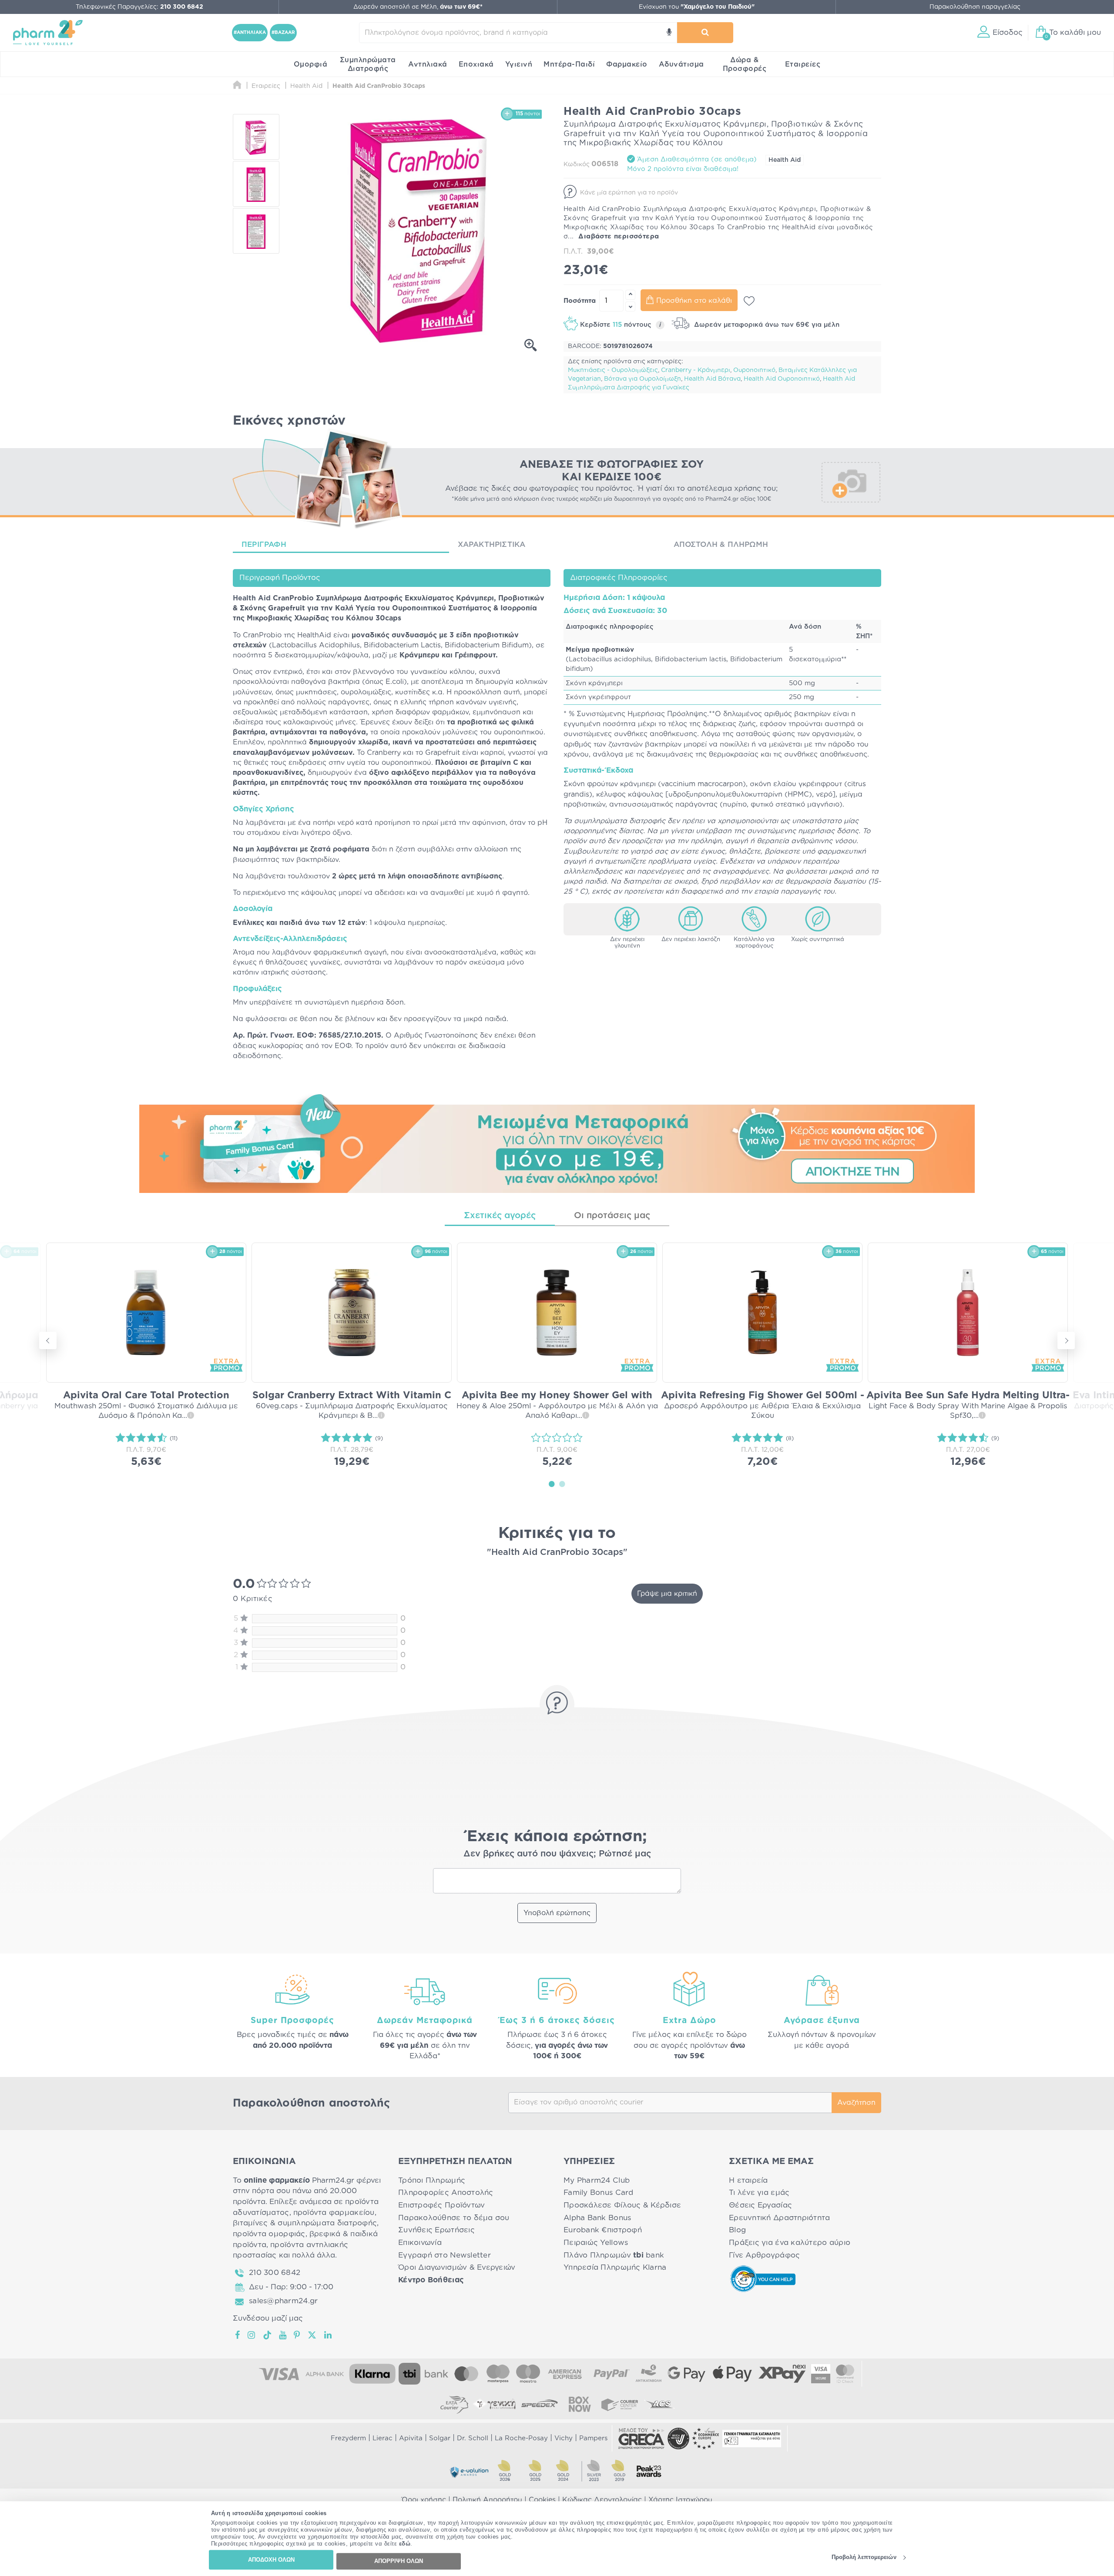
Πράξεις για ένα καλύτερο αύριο (790, 2243)
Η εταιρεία (748, 2180)
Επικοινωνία (420, 2243)
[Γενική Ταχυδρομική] (494, 2404)
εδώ (405, 2544)
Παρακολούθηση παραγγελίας (975, 7)
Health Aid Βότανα (712, 379)
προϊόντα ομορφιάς (269, 2234)
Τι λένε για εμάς (759, 2192)
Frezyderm (348, 2438)
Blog (737, 2230)
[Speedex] (540, 2404)
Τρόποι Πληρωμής (432, 2180)
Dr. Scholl (473, 2438)
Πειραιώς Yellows (596, 2243)
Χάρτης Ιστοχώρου (680, 2500)
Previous (48, 1340)
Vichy (564, 2438)
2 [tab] (562, 1484)
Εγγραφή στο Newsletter (445, 2255)
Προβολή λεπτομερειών (864, 2558)
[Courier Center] (620, 2404)
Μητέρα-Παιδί (569, 64)
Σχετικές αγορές (500, 1216)
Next (1066, 1340)
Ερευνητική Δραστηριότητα (779, 2218)
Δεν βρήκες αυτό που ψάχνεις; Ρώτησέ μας (557, 1854)
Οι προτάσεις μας (612, 1216)
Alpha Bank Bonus (597, 2218)
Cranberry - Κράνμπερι (696, 370)
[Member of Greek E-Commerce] (641, 2439)
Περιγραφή (264, 544)
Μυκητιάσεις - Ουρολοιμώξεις (613, 370)
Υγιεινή (519, 64)
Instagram (252, 2335)
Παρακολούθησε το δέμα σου (454, 2218)
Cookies (542, 2500)
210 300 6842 (275, 2273)
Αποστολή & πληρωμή (721, 544)
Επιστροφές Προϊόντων (441, 2205)
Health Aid (785, 160)
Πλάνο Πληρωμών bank (614, 2255)
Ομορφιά (311, 64)
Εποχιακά (476, 64)
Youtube (283, 2335)
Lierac (383, 2438)
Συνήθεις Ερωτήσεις (436, 2230)
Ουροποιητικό (754, 370)
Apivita (411, 2438)
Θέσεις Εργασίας (760, 2205)
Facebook (238, 2335)
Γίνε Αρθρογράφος (764, 2255)
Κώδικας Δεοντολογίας (602, 2500)
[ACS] (660, 2404)
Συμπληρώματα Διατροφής (368, 64)
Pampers (593, 2438)
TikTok (268, 2335)
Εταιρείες (803, 64)
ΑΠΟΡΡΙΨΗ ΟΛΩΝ (399, 2561)
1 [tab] (552, 1484)
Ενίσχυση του (697, 7)
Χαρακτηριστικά (492, 544)
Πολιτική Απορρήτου (487, 2500)
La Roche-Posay (521, 2438)
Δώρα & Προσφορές (745, 64)
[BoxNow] (580, 2404)
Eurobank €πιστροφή (603, 2230)
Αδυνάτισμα (681, 64)
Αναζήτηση (856, 2103)
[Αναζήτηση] (705, 33)
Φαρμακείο (627, 64)
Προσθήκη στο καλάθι (694, 301)
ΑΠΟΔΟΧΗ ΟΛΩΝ (271, 2560)
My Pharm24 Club (597, 2180)
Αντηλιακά (428, 64)
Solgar (440, 2438)
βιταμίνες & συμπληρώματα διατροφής (305, 2223)
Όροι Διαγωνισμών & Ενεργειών (457, 2267)
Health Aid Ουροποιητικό (782, 379)
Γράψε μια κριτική (667, 1594)
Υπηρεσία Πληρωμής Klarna (615, 2267)
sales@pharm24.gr (283, 2301)
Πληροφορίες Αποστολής (446, 2192)
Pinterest (297, 2335)
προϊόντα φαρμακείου (334, 2213)
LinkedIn (329, 2335)
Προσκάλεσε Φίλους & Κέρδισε (622, 2205)
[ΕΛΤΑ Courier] (454, 2404)
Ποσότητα (580, 301)
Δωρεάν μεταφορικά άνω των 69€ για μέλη (766, 325)
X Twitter (313, 2335)
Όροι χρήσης (424, 2500)
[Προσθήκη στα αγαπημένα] (749, 301)
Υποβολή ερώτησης (557, 1913)
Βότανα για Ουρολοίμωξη (643, 379)
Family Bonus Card (599, 2192)
